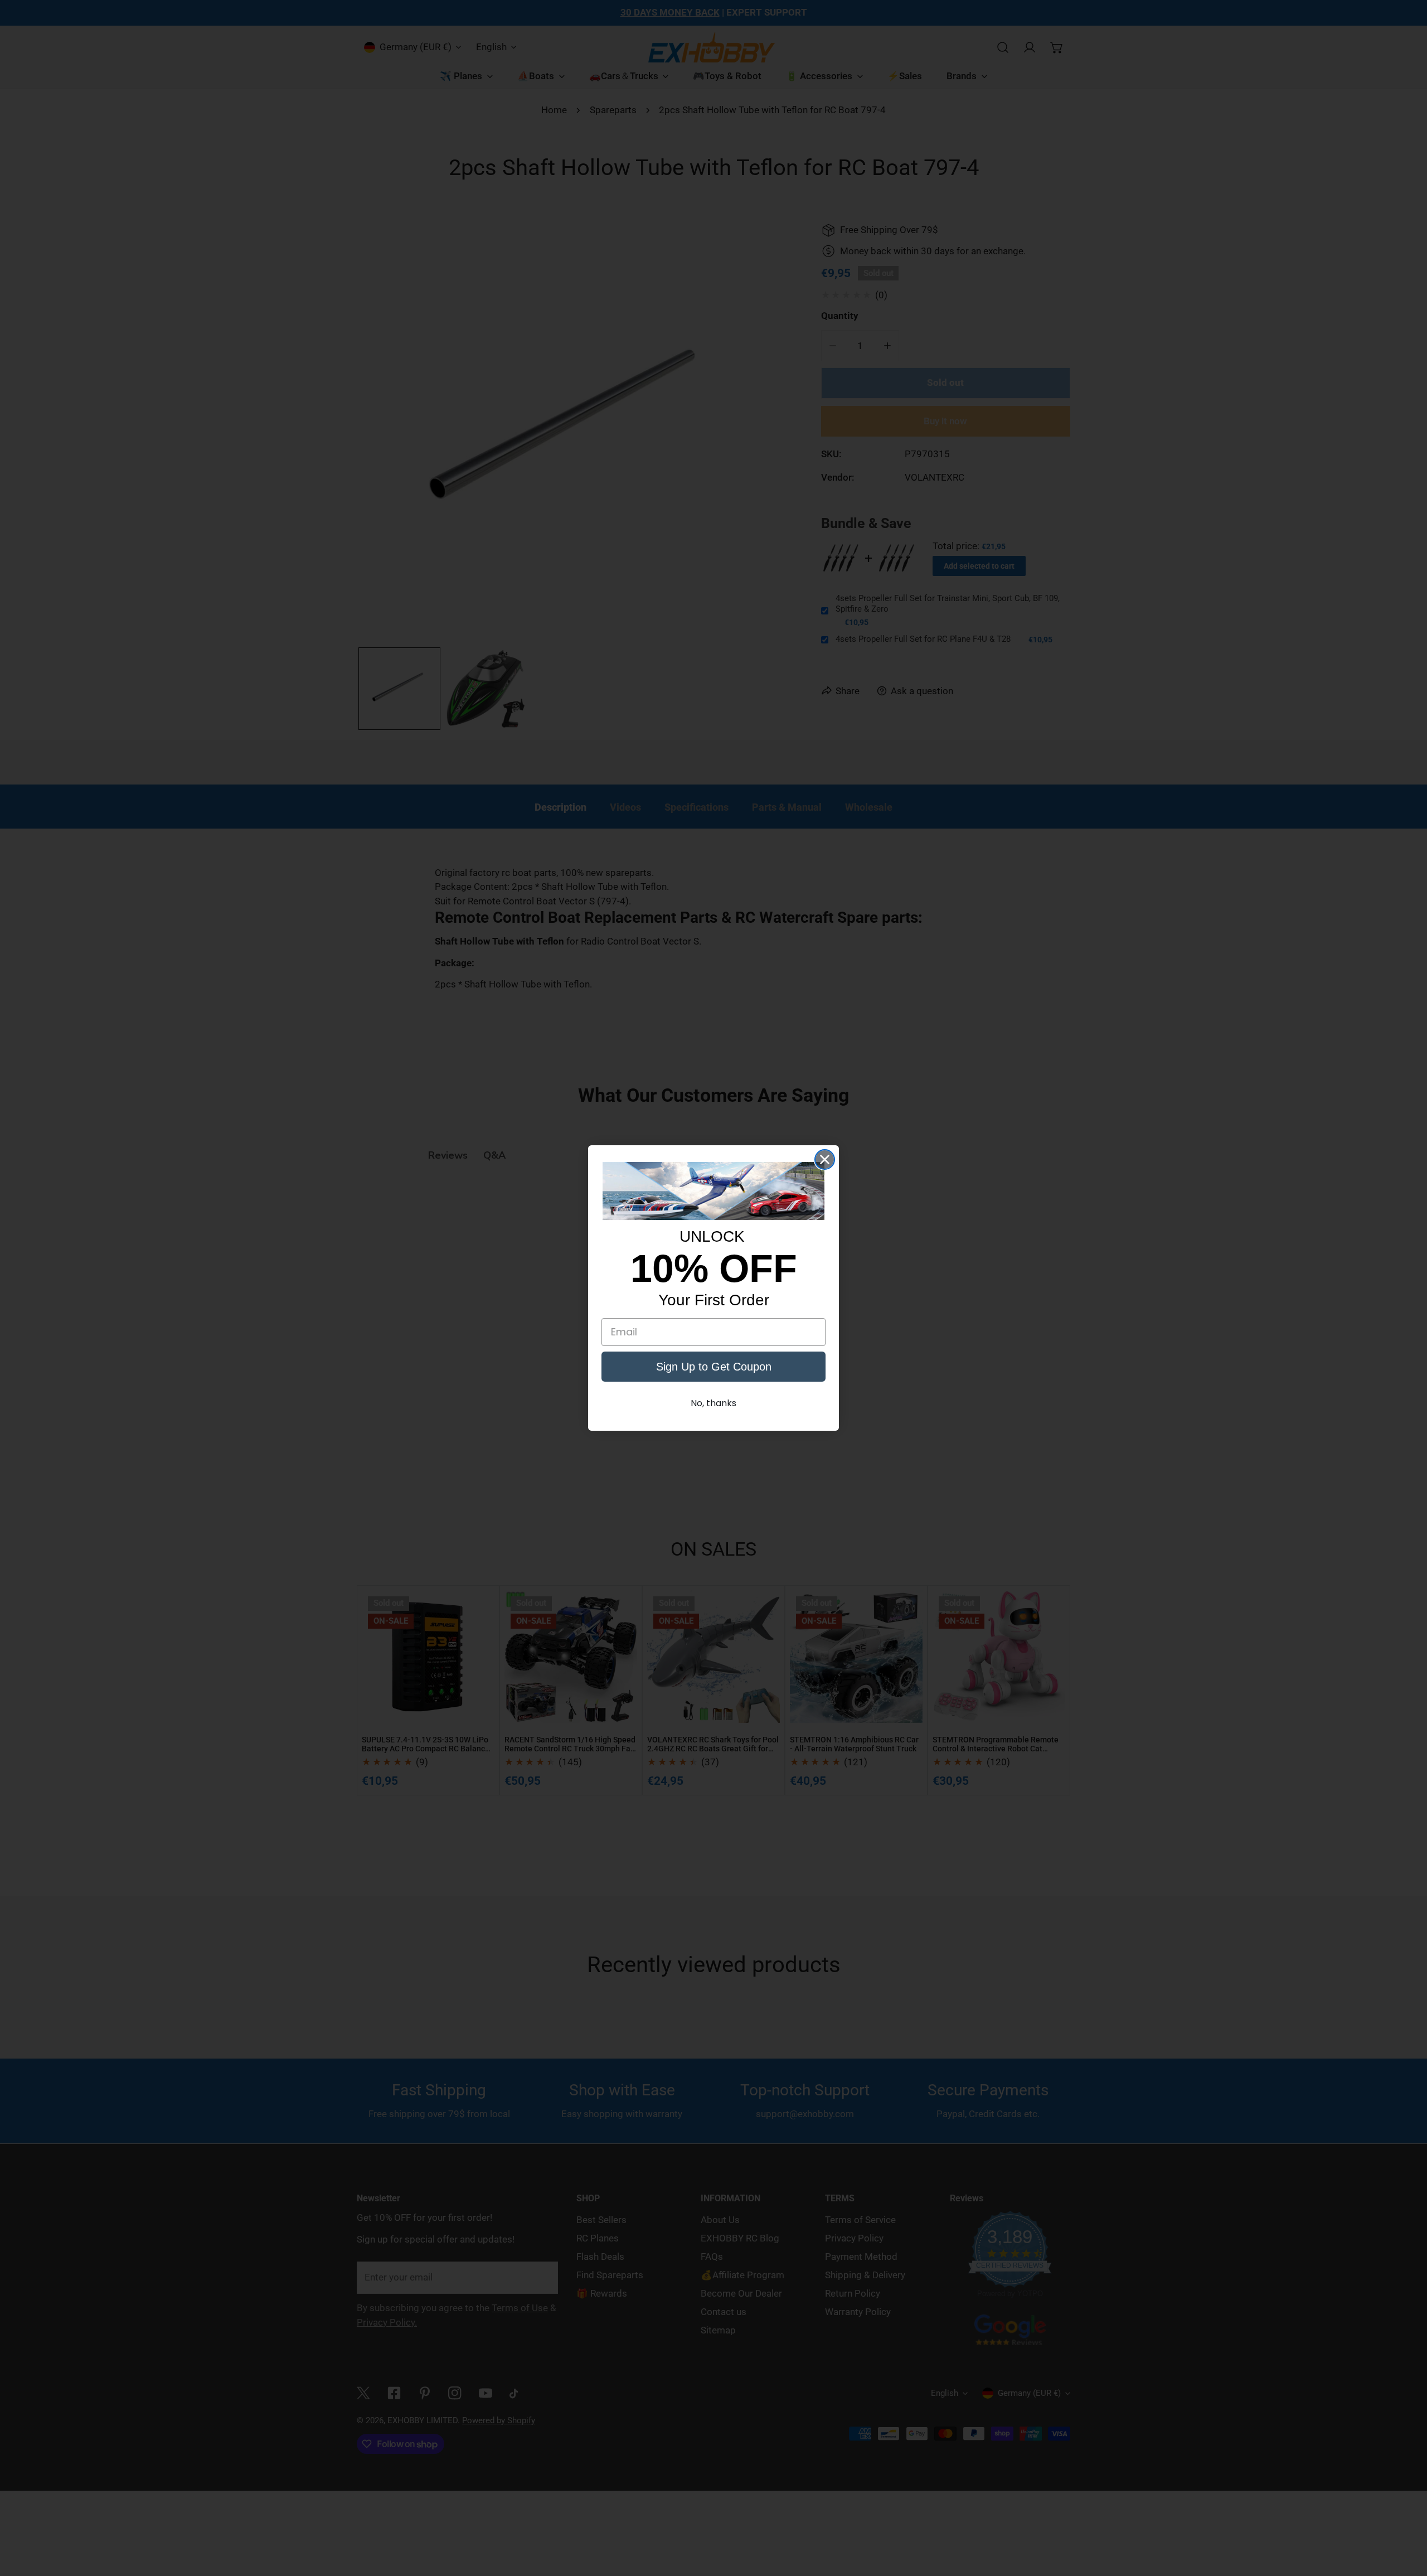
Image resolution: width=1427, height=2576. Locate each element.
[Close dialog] (825, 1159)
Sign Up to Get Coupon (714, 1367)
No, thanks (713, 1403)
